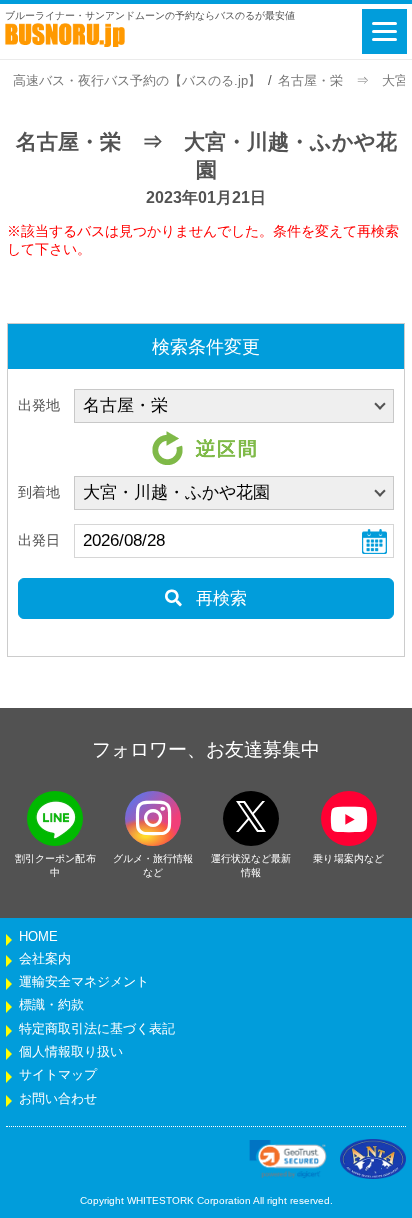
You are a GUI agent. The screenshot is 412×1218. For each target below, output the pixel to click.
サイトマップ (58, 1075)
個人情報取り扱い (71, 1052)
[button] (288, 1159)
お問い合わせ (58, 1099)
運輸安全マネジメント (84, 982)
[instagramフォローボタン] (153, 818)
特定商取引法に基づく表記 (97, 1029)
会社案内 (45, 959)
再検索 (219, 598)
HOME (38, 937)
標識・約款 (51, 1005)
